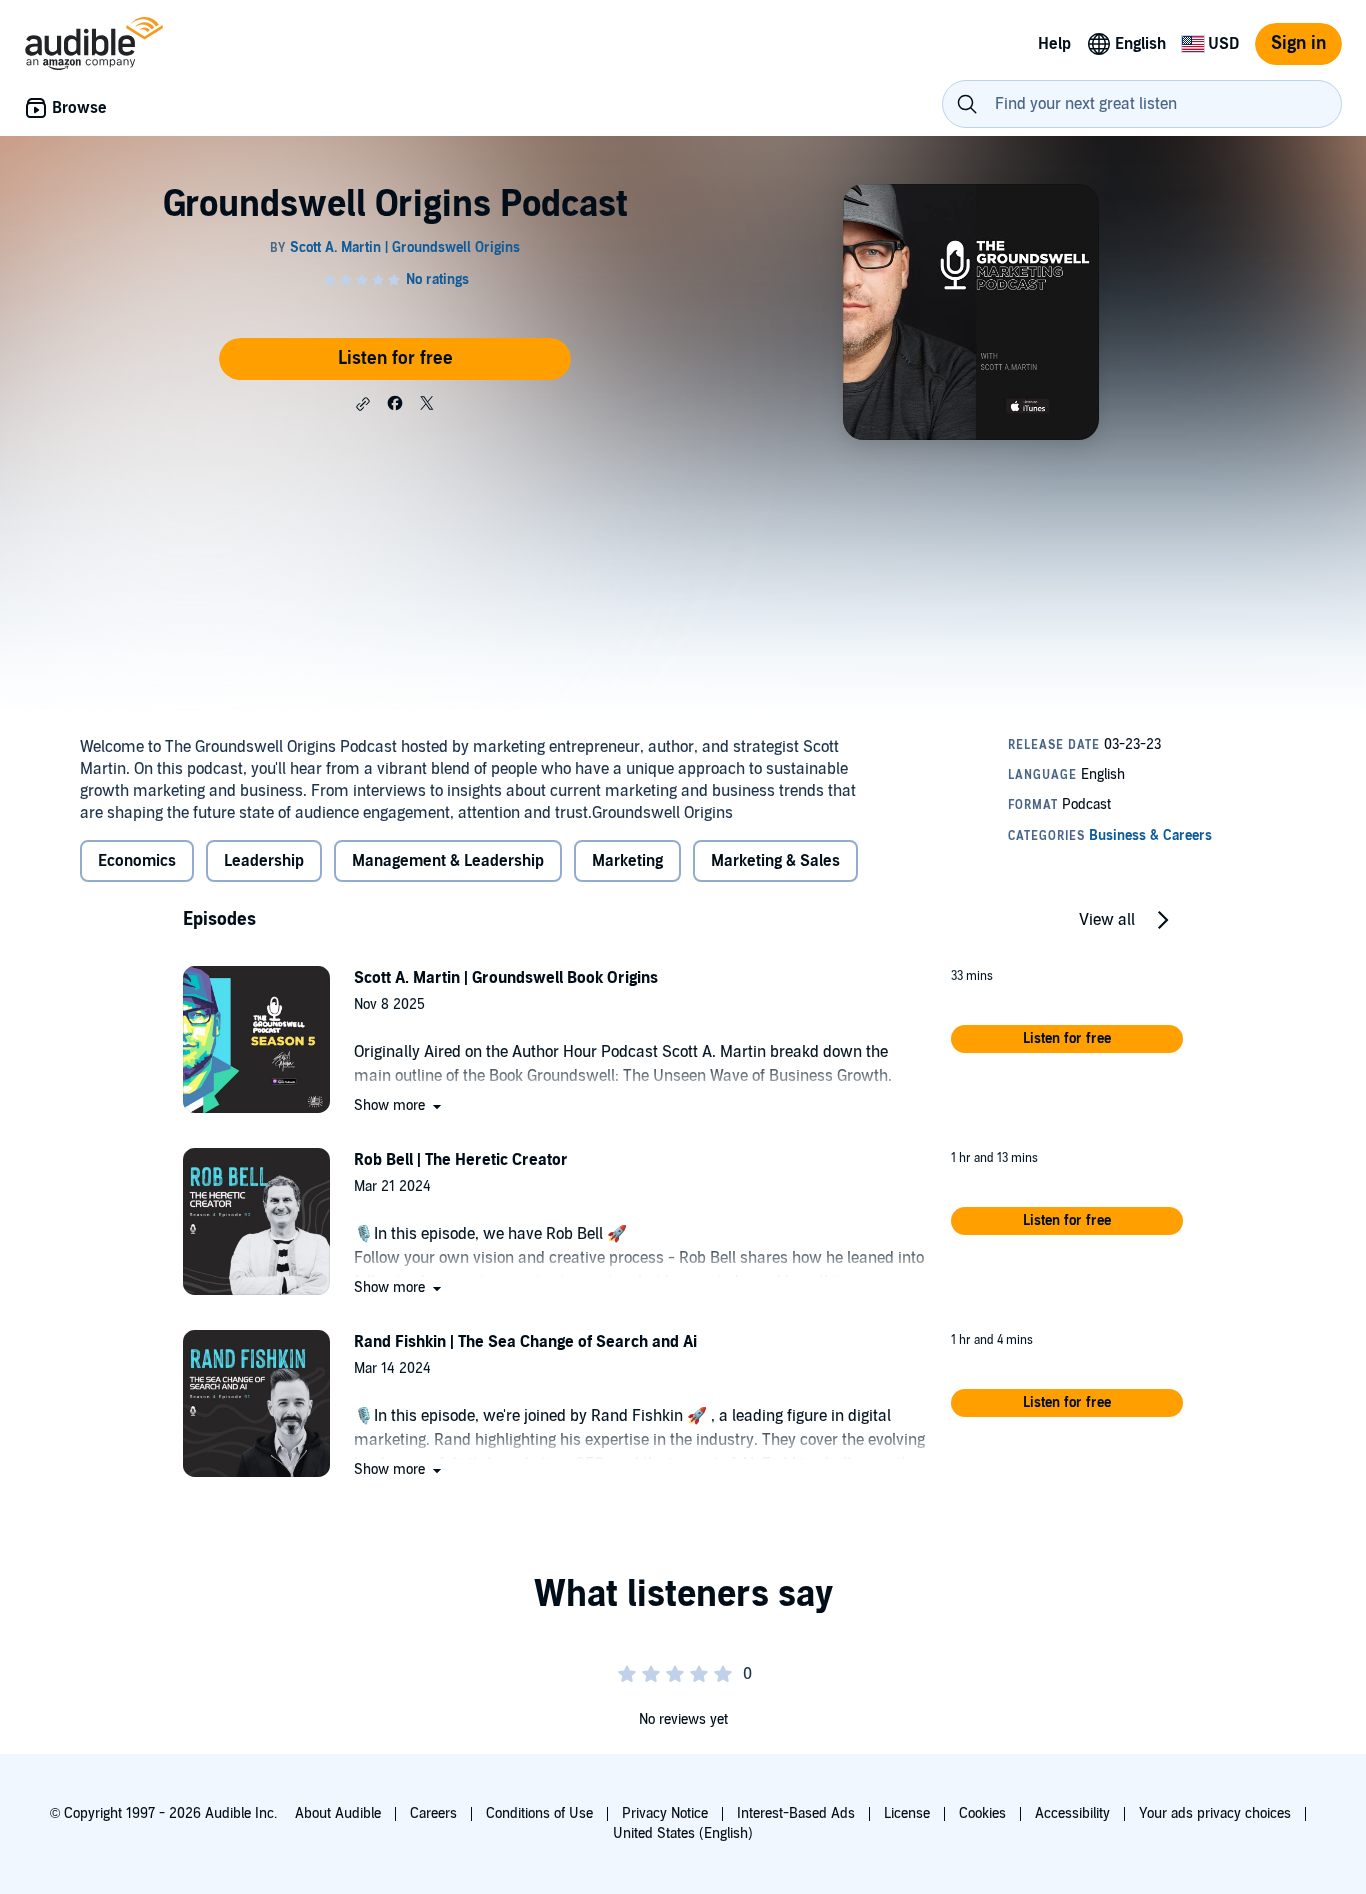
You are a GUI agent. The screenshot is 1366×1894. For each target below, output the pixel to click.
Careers (433, 1813)
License (907, 1813)
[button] (363, 404)
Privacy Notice (665, 1813)
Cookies (982, 1813)
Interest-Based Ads (796, 1813)
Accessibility (1072, 1813)
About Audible (338, 1813)
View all (1107, 920)
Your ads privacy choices (1215, 1813)
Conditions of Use (539, 1813)
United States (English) (683, 1833)
